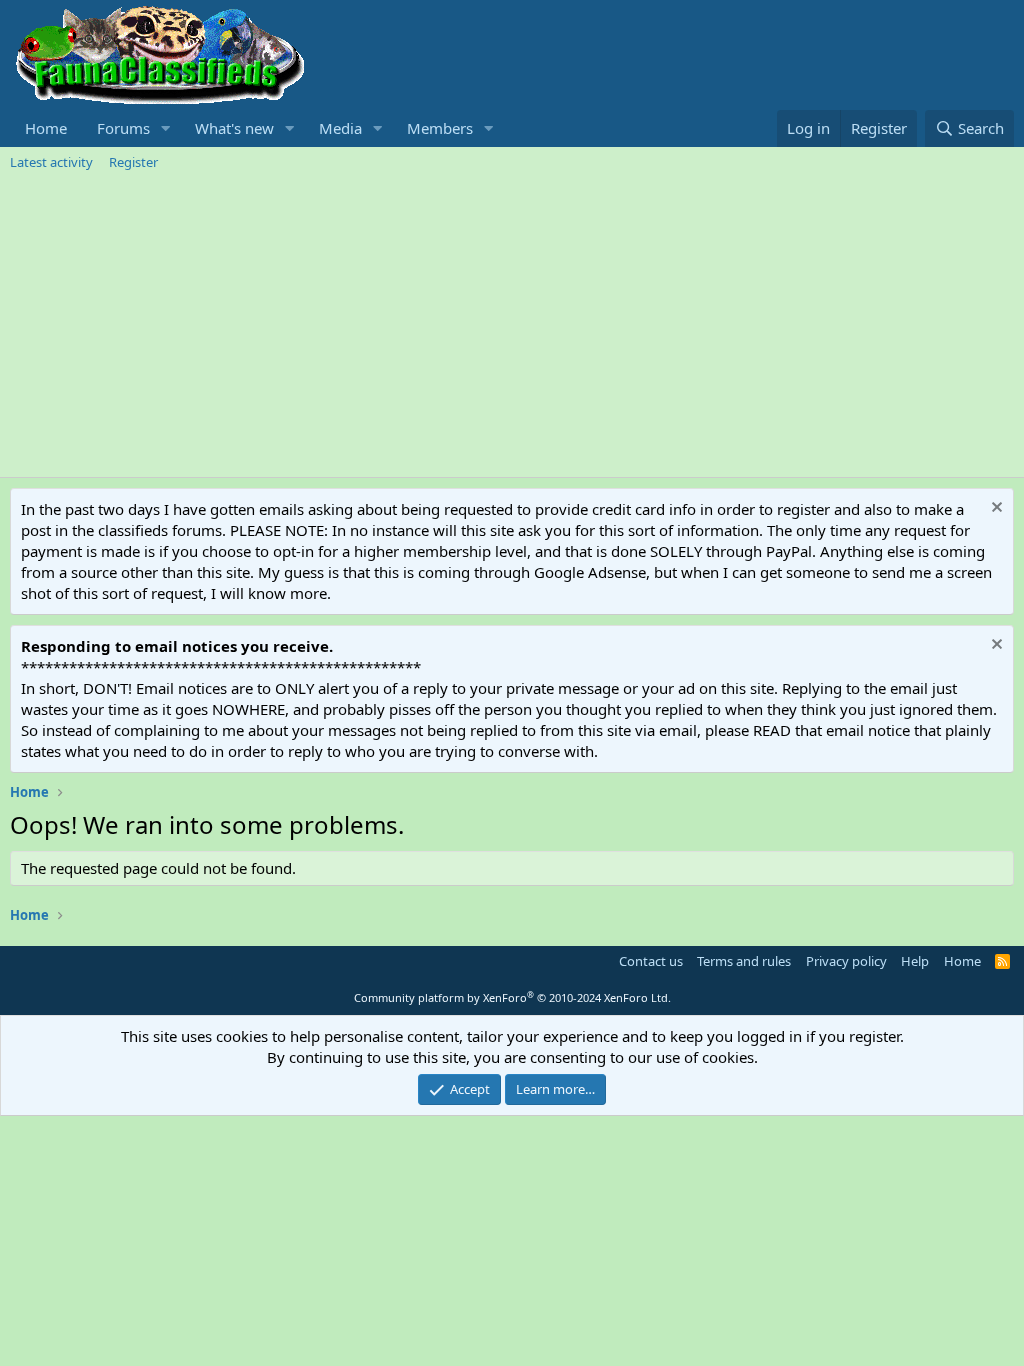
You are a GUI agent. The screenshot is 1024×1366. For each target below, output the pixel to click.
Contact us (651, 961)
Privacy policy (846, 961)
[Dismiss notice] (994, 509)
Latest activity (51, 162)
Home (46, 128)
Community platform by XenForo (512, 997)
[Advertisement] (512, 327)
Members (440, 128)
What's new (234, 128)
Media (340, 128)
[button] (166, 128)
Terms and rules (744, 961)
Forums (123, 128)
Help (915, 961)
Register (133, 162)
